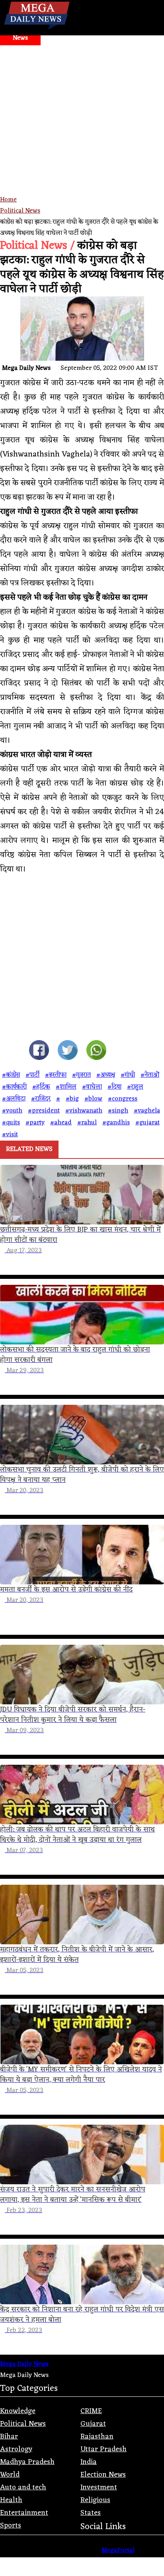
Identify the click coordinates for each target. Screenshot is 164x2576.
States (91, 2513)
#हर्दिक (41, 1087)
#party (35, 1123)
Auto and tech (23, 2487)
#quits (11, 1123)
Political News (20, 211)
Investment (99, 2487)
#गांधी (128, 1075)
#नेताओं (150, 1075)
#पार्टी (32, 1075)
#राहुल (135, 1087)
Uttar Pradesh (103, 2449)
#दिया (114, 1087)
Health (11, 2500)
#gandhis (116, 1123)
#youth (12, 1111)
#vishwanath (84, 1111)
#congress (123, 1099)
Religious (95, 2500)
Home (8, 200)
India (89, 2462)
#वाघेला (92, 1087)
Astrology (16, 2449)
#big (72, 1099)
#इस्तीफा (56, 1075)
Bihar (9, 2437)
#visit (10, 1135)
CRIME (91, 2411)
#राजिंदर (41, 1099)
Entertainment (24, 2513)
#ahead (61, 1123)
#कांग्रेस (11, 1075)
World (10, 2475)
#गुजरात (81, 1075)
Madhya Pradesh (27, 2462)
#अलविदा (14, 1099)
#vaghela (147, 1111)
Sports (11, 2526)
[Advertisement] (82, 131)
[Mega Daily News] (37, 30)
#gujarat (147, 1123)
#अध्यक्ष (106, 1075)
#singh (118, 1111)
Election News (103, 2475)
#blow (93, 1099)
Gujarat (93, 2424)
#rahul (87, 1123)
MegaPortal (118, 2551)
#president (44, 1111)
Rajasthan (97, 2437)
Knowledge (18, 2411)
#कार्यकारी (14, 1087)
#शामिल (66, 1087)
